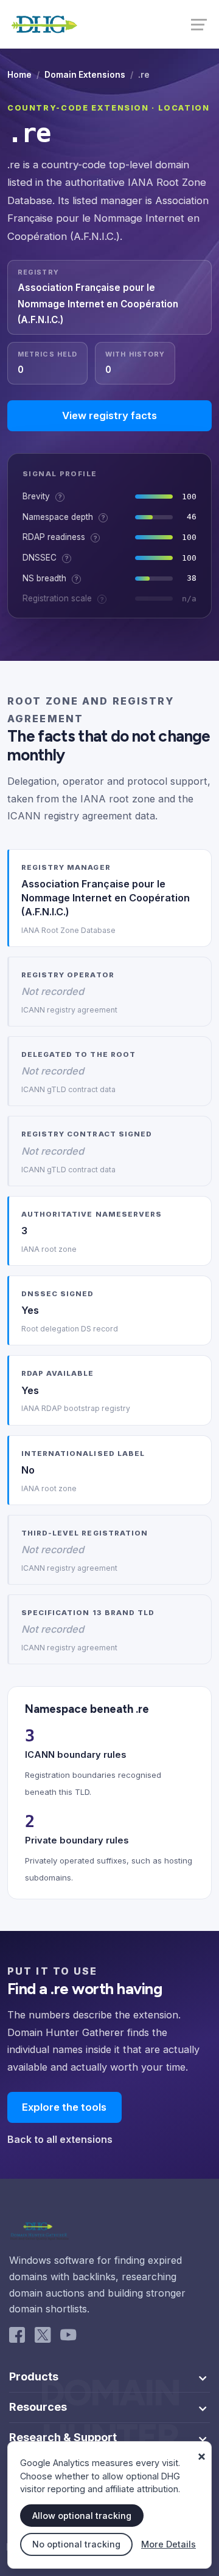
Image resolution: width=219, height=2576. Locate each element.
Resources (38, 2407)
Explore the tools (64, 2107)
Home (19, 75)
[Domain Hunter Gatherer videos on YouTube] (68, 2337)
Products (34, 2377)
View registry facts (109, 415)
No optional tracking (76, 2544)
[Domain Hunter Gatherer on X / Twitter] (43, 2337)
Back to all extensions (60, 2139)
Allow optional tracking (82, 2516)
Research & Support (63, 2438)
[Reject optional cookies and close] (201, 2451)
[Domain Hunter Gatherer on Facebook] (17, 2337)
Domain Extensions (85, 75)
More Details (169, 2544)
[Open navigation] (200, 24)
